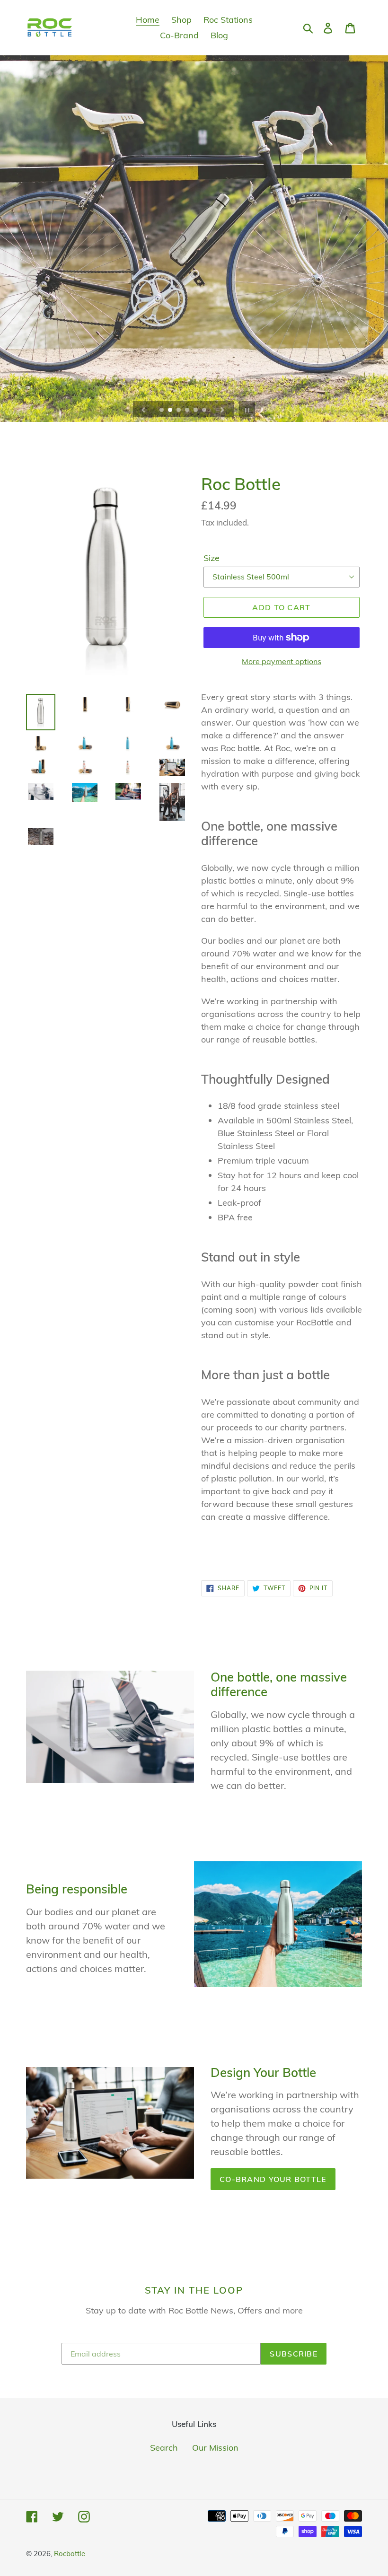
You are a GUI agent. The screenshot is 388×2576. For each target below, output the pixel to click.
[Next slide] (222, 409)
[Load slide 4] (188, 411)
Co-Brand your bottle (273, 2179)
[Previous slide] (143, 409)
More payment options (282, 661)
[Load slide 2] (171, 411)
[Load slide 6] (205, 411)
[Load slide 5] (196, 411)
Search (164, 2448)
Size (212, 558)
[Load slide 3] (179, 411)
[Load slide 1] (162, 411)
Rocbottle (70, 2554)
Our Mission (215, 2448)
